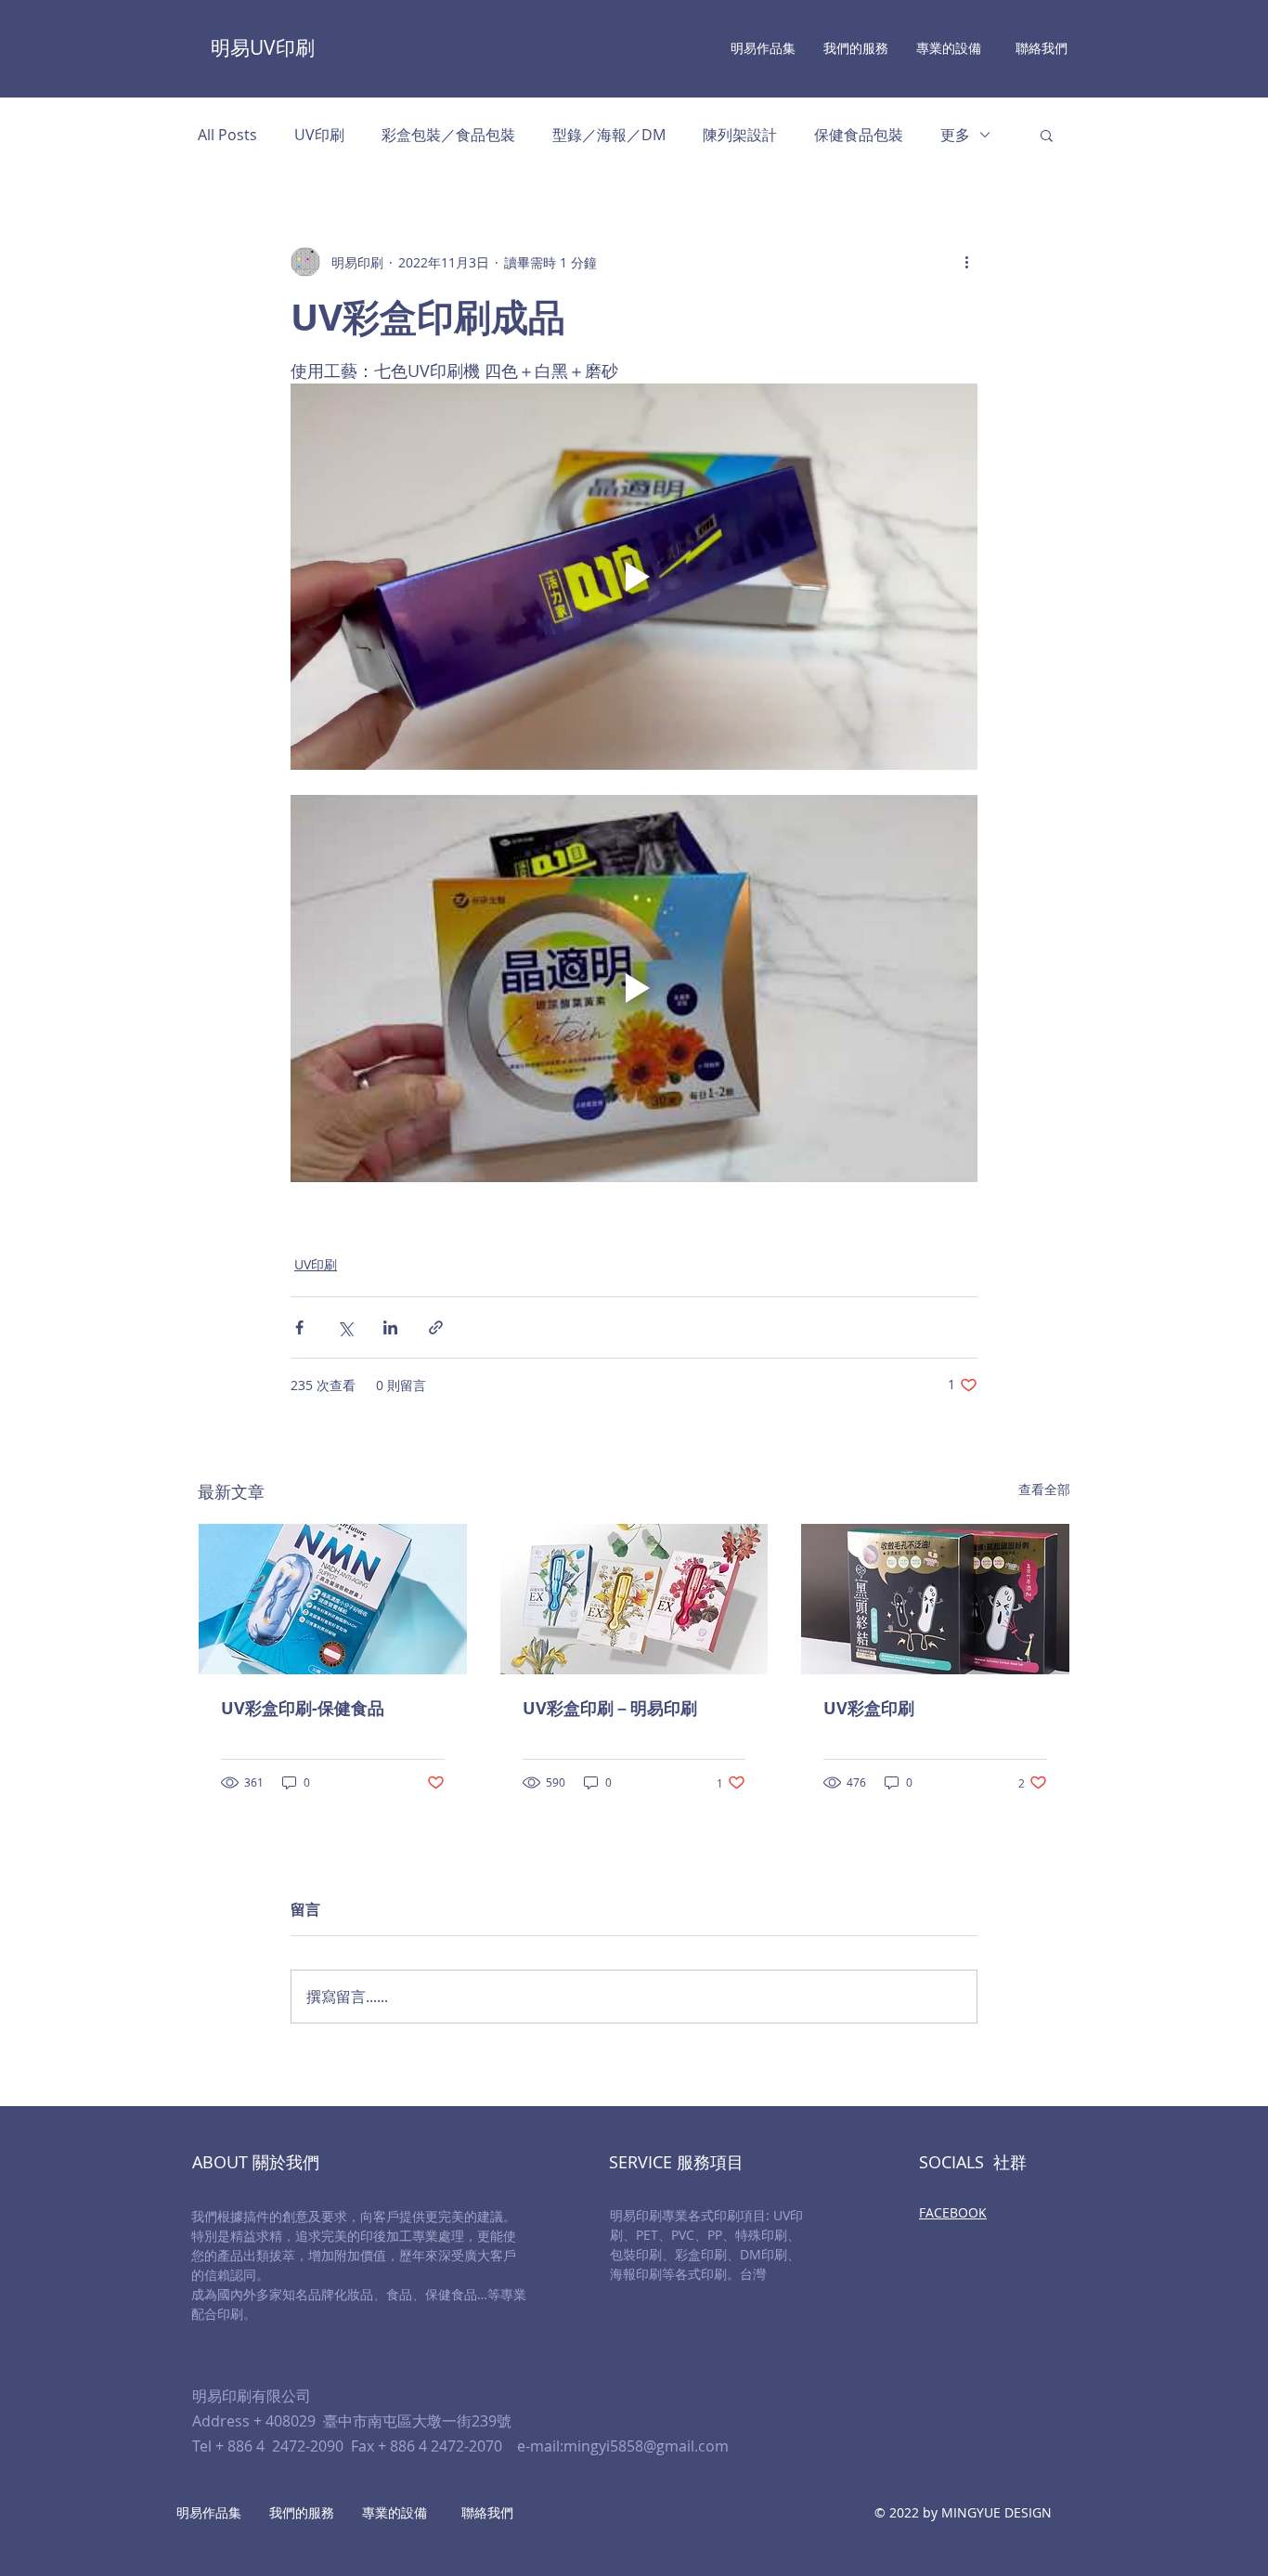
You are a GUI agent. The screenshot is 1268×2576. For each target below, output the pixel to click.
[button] (1047, 135)
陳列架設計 (740, 135)
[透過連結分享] (436, 1327)
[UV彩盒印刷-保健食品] (333, 1599)
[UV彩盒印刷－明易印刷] (634, 1599)
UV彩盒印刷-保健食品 (303, 1708)
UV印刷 (319, 135)
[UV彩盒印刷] (935, 1599)
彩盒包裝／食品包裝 (448, 135)
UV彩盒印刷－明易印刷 (610, 1708)
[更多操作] (966, 262)
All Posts (227, 135)
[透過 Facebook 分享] (299, 1327)
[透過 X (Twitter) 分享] (345, 1327)
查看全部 (1044, 1489)
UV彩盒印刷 (869, 1708)
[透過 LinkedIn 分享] (390, 1327)
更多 (955, 135)
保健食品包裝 (859, 135)
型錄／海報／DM (609, 135)
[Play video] (634, 577)
